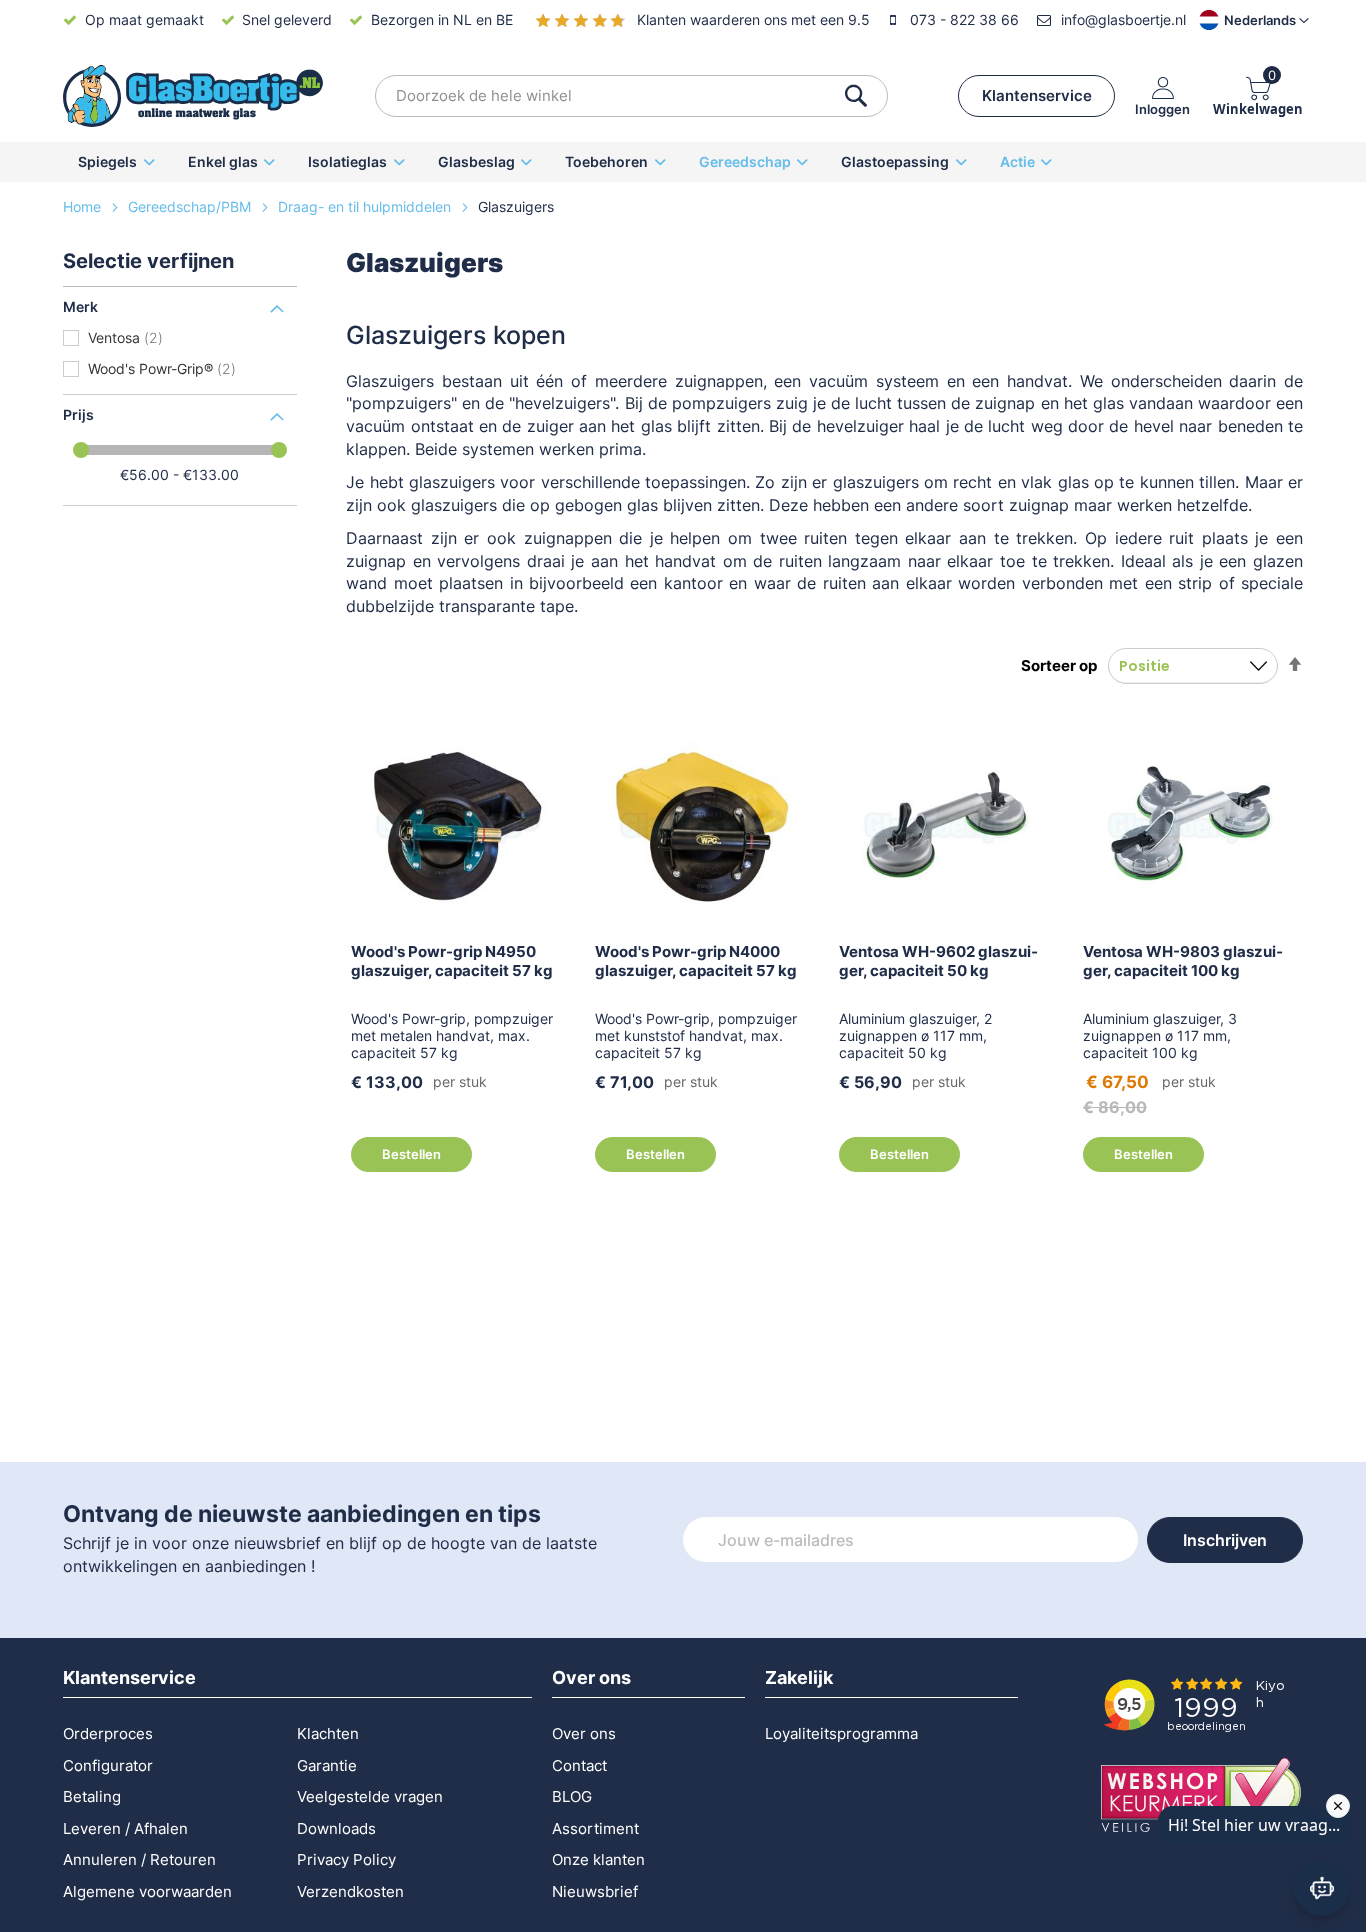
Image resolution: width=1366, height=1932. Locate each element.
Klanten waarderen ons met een (753, 19)
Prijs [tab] (78, 414)
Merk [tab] (80, 306)
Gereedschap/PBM (191, 206)
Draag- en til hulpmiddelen (366, 206)
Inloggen (1162, 108)
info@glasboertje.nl (1123, 19)
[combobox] (631, 96)
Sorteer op (1059, 665)
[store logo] (193, 96)
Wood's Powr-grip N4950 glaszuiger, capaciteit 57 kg (452, 961)
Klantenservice (1037, 95)
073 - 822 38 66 (964, 19)
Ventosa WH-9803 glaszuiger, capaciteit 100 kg (1183, 961)
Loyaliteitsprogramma (841, 1733)
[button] (1237, 20)
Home (84, 206)
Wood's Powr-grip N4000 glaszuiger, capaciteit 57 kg (696, 961)
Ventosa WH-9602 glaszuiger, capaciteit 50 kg (938, 961)
